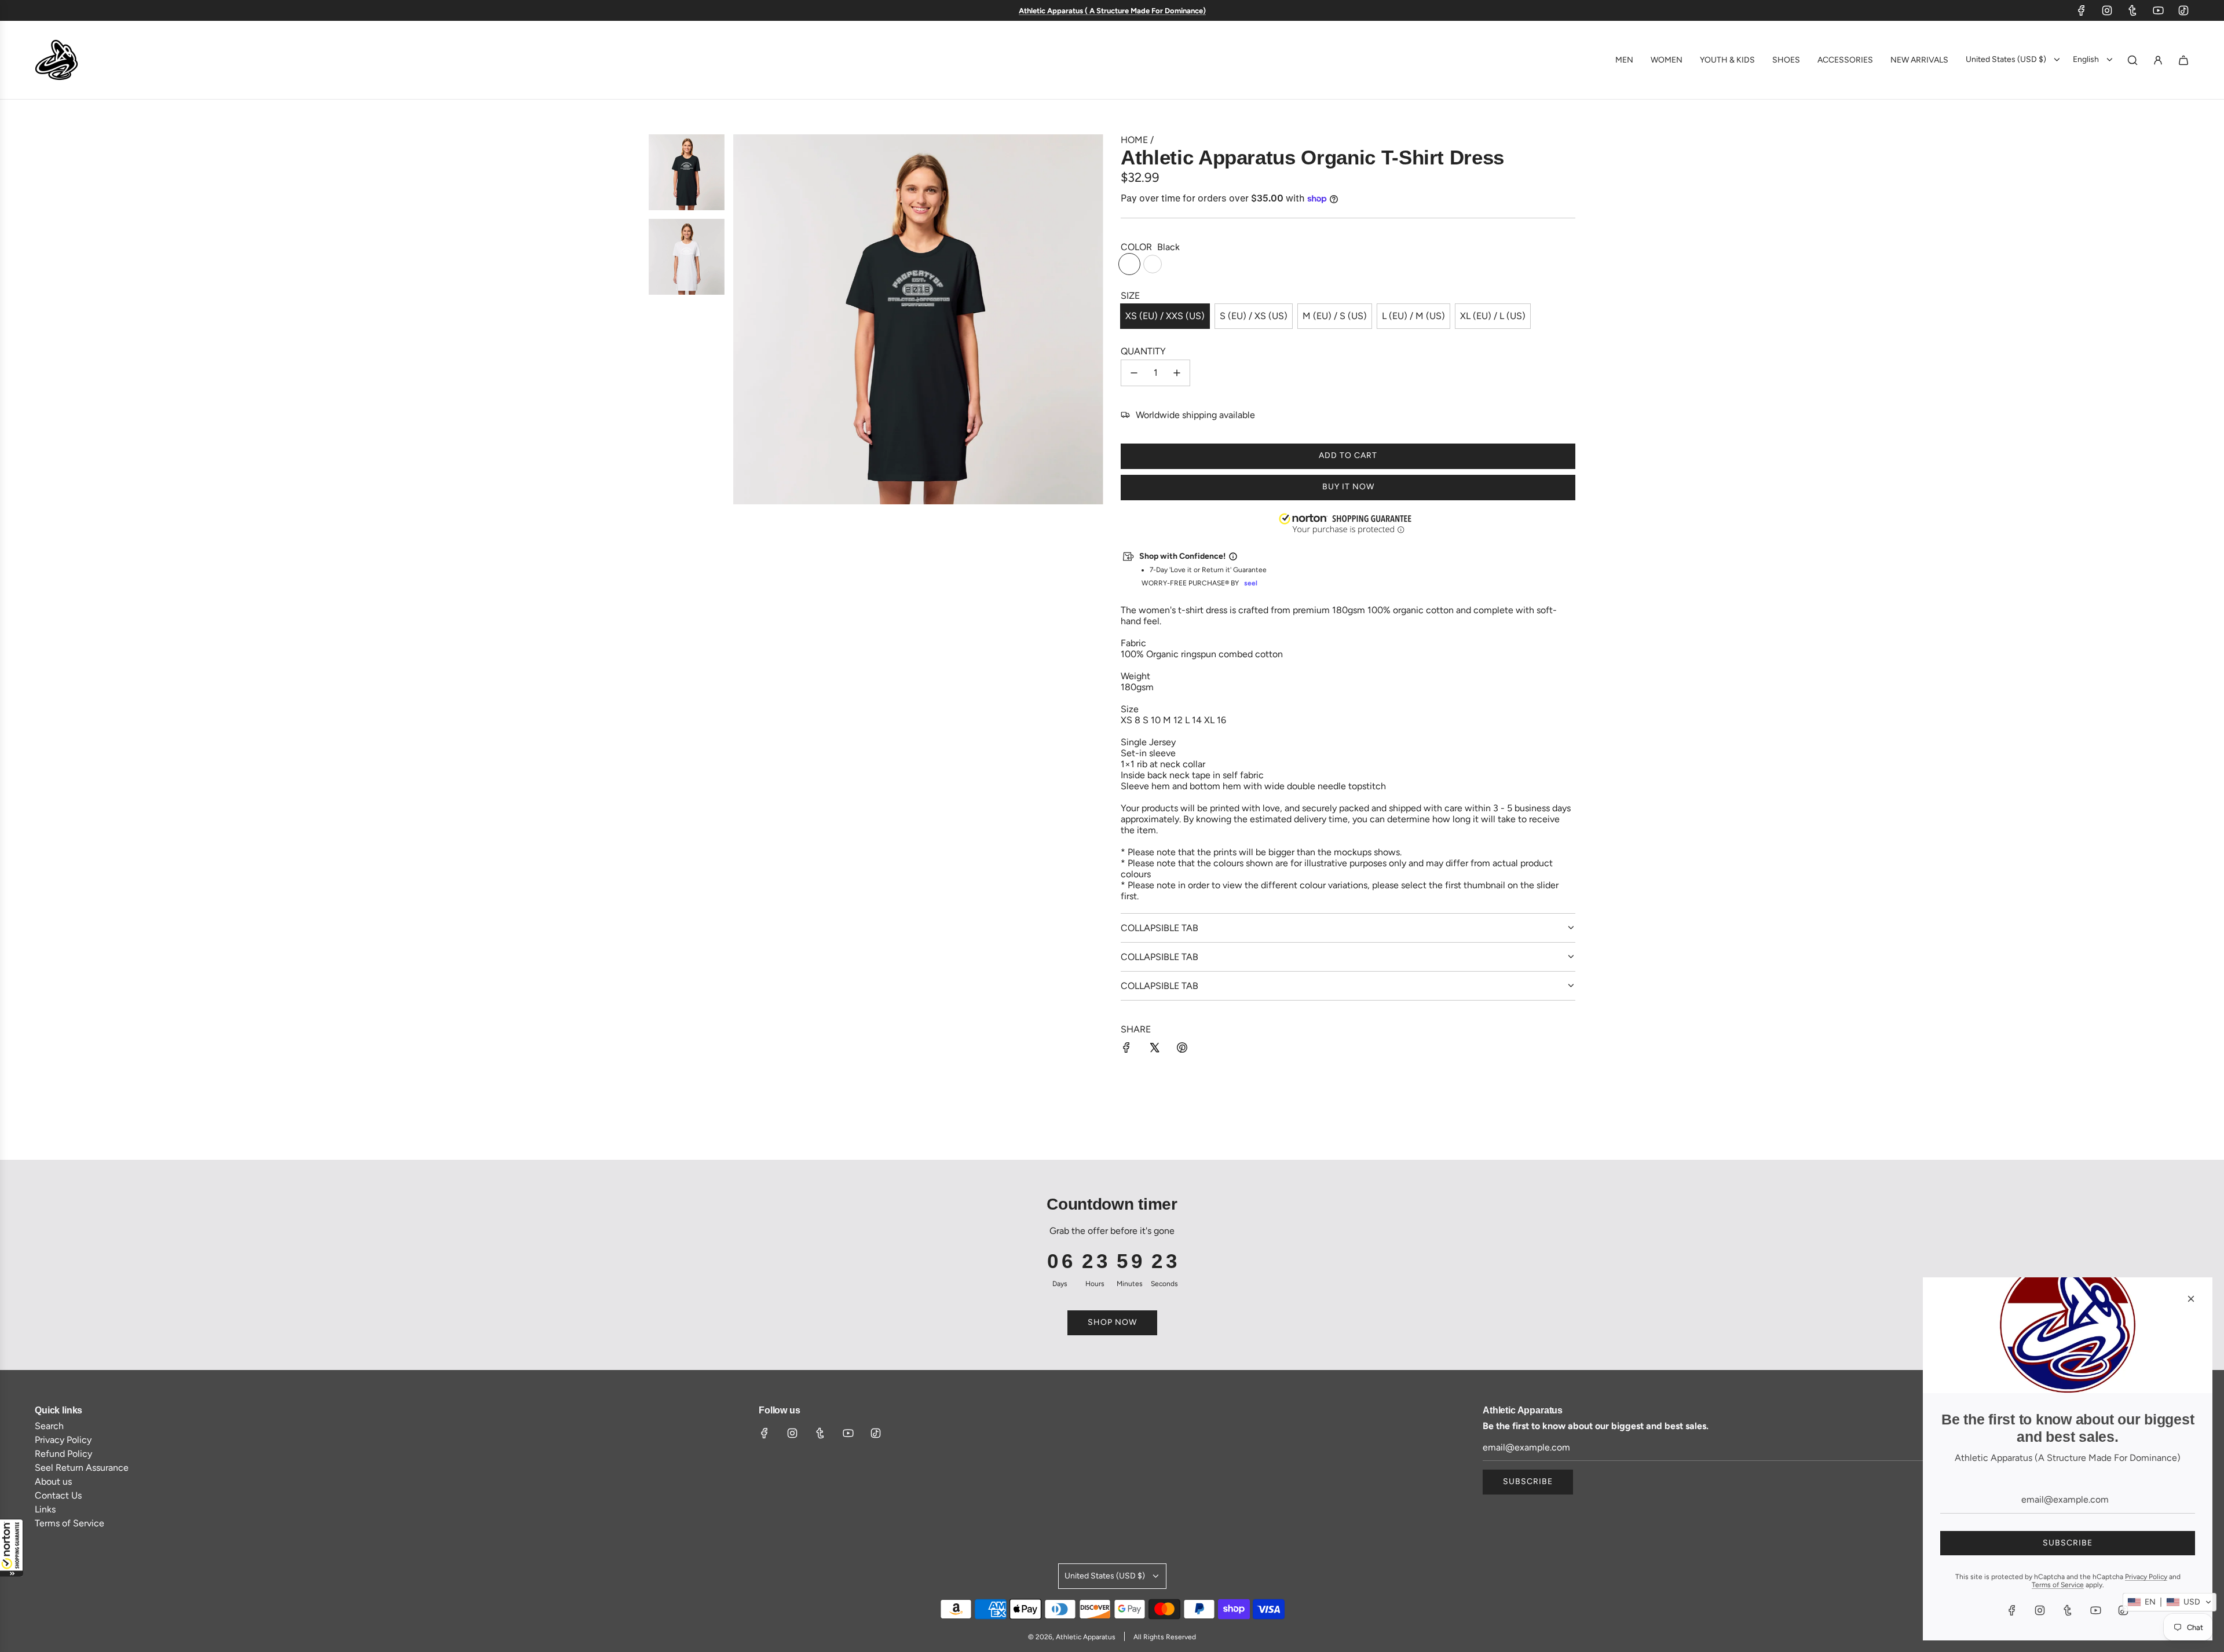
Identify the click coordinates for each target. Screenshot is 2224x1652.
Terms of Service (2058, 1585)
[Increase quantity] (1177, 373)
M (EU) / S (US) (1335, 316)
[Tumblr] (2132, 10)
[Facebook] (2082, 10)
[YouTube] (2158, 10)
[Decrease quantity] (1134, 373)
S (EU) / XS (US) (1254, 316)
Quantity (1143, 351)
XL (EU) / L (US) (1493, 316)
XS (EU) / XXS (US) (1165, 316)
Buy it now (1348, 487)
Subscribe (1528, 1481)
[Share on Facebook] (1126, 1049)
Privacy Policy (2146, 1577)
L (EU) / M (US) (1413, 316)
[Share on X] (1154, 1049)
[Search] (2132, 60)
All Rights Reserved (1165, 1637)
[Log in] (2158, 60)
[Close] (2191, 1299)
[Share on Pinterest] (1182, 1049)
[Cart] (2183, 60)
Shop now (1112, 1322)
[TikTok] (2183, 10)
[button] (12, 1548)
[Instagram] (2107, 10)
